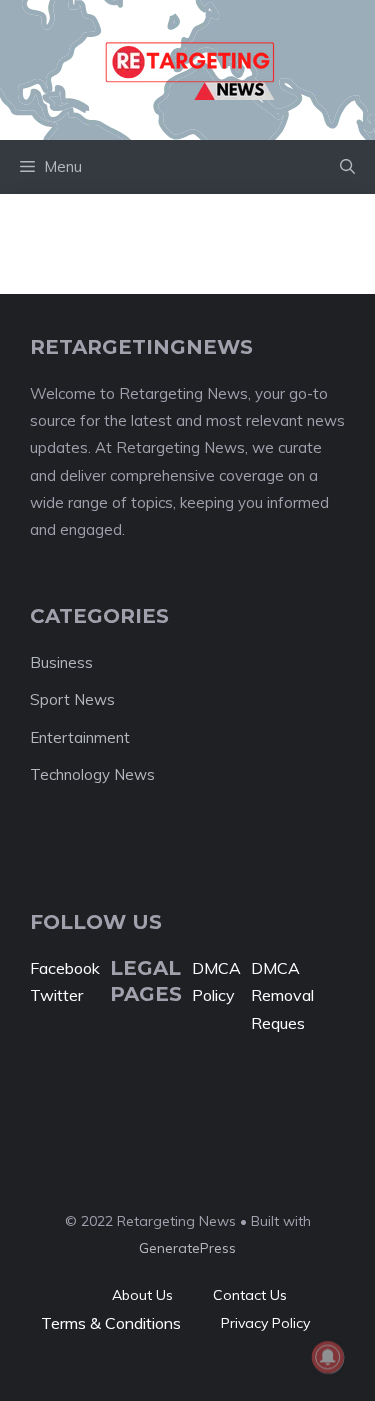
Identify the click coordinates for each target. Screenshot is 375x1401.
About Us (142, 1295)
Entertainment (80, 737)
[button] (347, 167)
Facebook (65, 968)
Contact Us (250, 1295)
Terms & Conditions (111, 1323)
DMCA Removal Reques (282, 995)
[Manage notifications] (328, 1357)
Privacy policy (265, 1323)
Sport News (72, 699)
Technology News (92, 774)
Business (61, 662)
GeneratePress (187, 1248)
